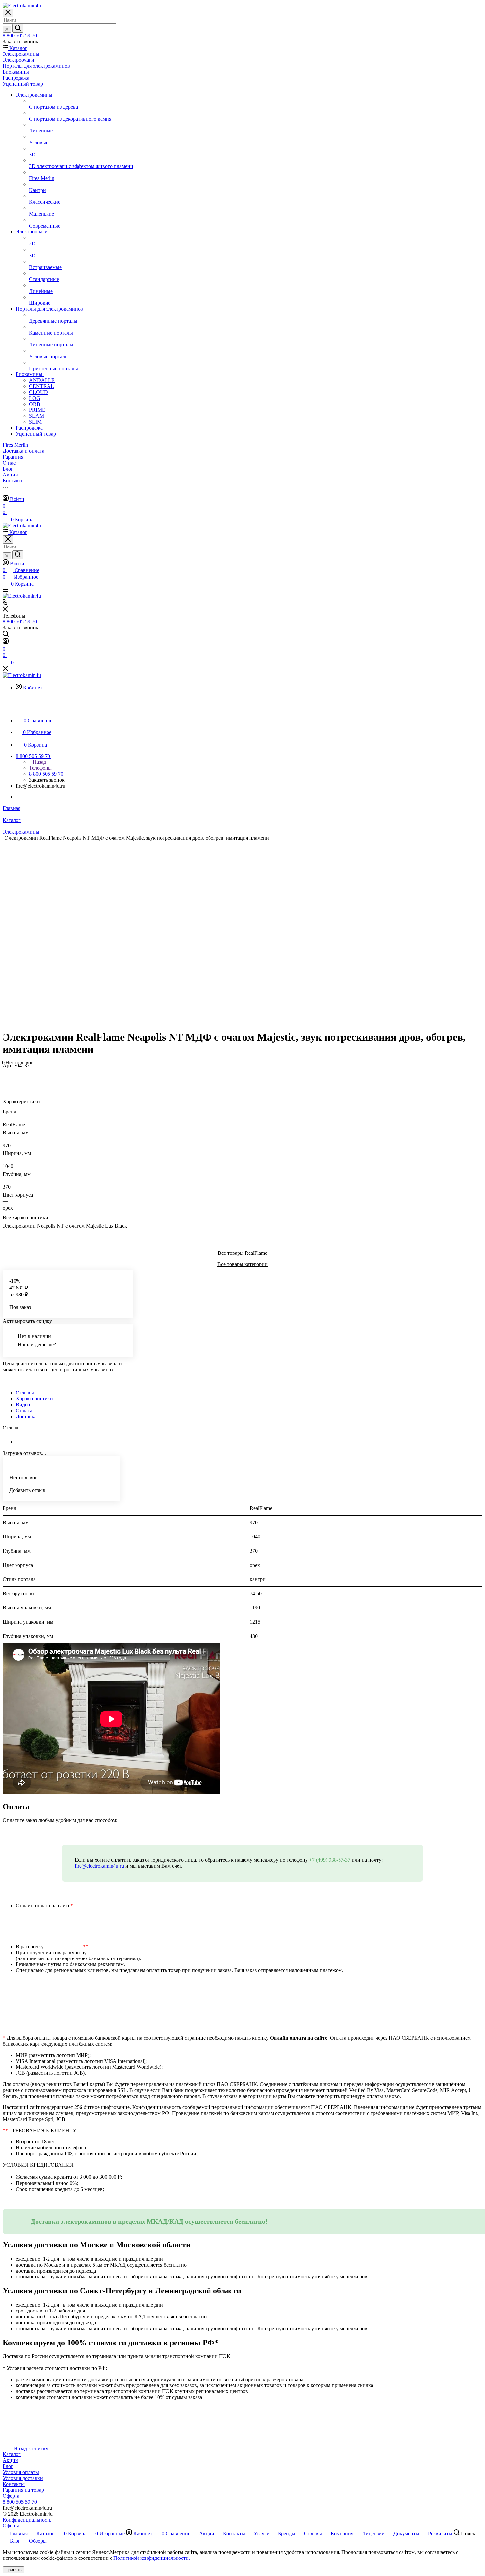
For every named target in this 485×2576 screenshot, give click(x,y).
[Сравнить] (6, 1079)
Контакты (14, 2484)
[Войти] (6, 642)
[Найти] (18, 28)
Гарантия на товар (23, 2490)
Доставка (26, 1416)
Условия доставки (23, 2478)
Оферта (11, 2496)
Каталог (12, 2454)
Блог (8, 2466)
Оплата (24, 1411)
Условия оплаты (21, 2472)
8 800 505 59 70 (20, 35)
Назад (39, 762)
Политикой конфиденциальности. (152, 2558)
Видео (23, 1405)
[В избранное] (6, 1072)
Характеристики (34, 1399)
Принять (14, 2570)
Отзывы (25, 1393)
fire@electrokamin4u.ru (99, 1866)
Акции (10, 2460)
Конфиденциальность (27, 2520)
